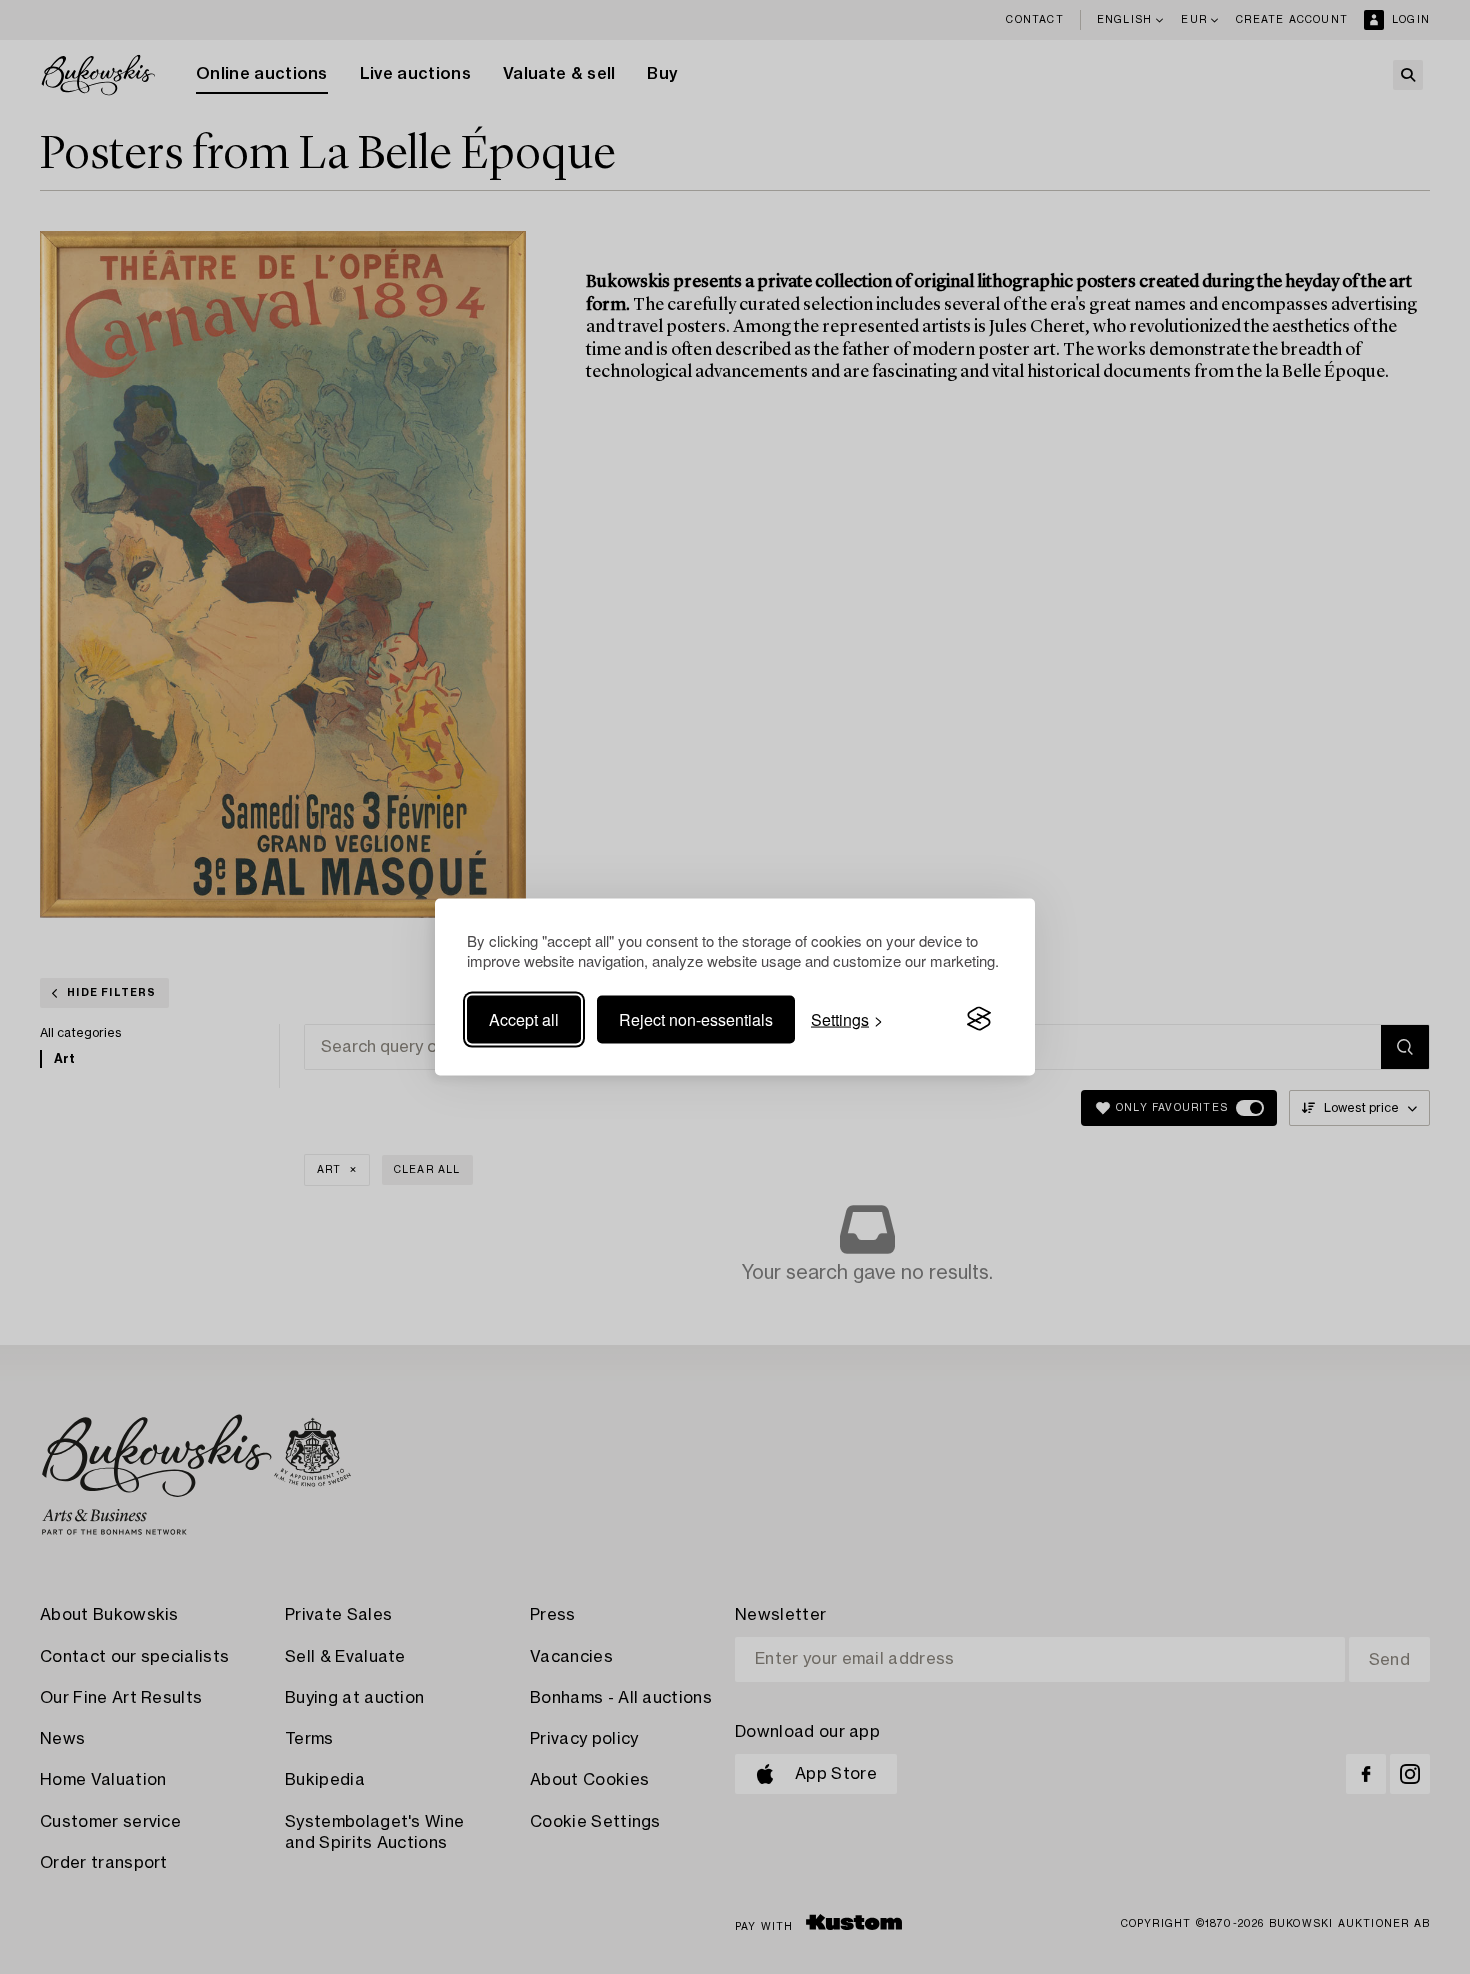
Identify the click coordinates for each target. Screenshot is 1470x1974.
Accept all (524, 1018)
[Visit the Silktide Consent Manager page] (979, 1019)
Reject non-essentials (696, 1018)
